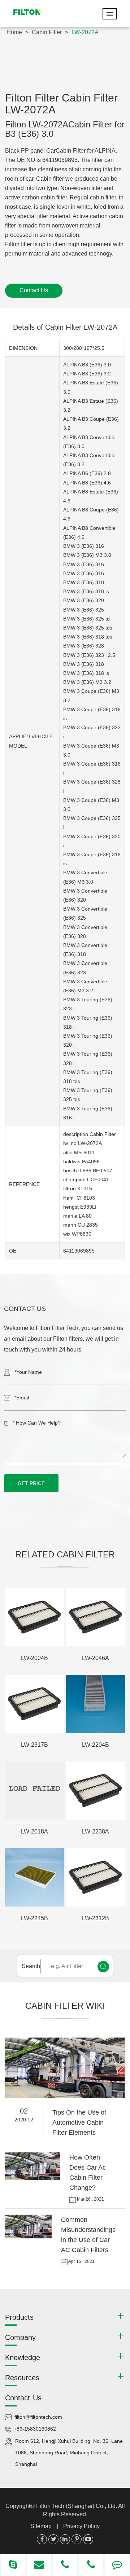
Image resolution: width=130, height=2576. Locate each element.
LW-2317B (34, 1745)
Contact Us (34, 290)
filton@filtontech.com (38, 2417)
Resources (22, 2378)
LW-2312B (96, 1918)
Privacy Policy (81, 2526)
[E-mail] (39, 2565)
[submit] (103, 1967)
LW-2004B (34, 1658)
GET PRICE (31, 1483)
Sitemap (41, 2526)
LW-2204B (96, 1745)
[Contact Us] (117, 2565)
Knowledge (23, 2358)
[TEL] (65, 2565)
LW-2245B (34, 1918)
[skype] (13, 2565)
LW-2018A (34, 1831)
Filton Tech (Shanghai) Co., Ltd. (77, 2506)
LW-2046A (96, 1658)
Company (20, 2337)
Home (14, 32)
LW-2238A (96, 1831)
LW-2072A (85, 32)
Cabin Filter (47, 32)
